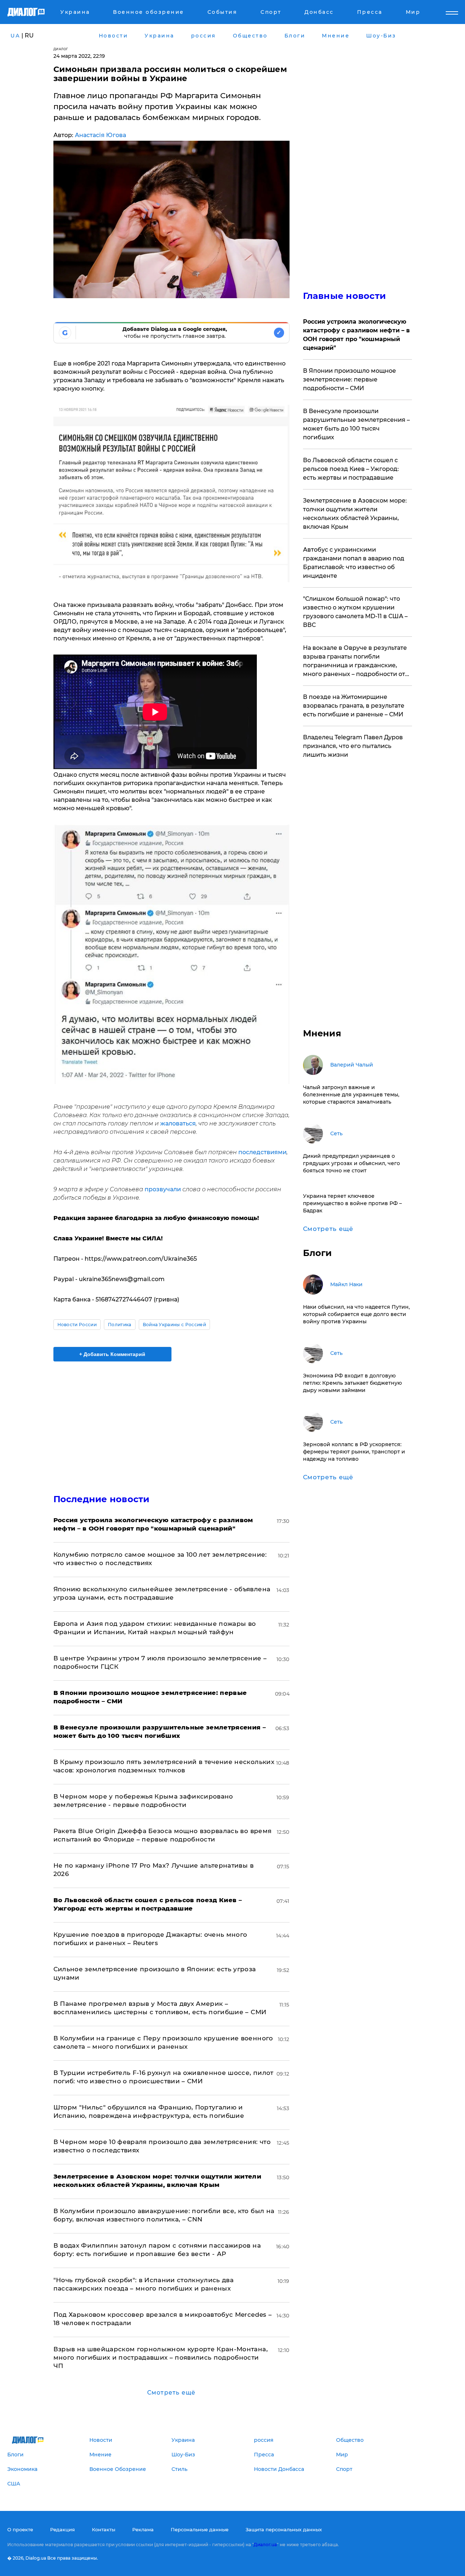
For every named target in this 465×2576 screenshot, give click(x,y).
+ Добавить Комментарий (112, 1354)
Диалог (61, 49)
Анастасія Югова (100, 135)
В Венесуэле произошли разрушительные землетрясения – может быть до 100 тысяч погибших (356, 424)
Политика (120, 1325)
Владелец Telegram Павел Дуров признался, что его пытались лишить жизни (353, 746)
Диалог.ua (265, 2545)
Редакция (62, 2529)
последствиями (262, 1152)
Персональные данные (200, 2529)
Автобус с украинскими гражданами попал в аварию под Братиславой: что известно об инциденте (354, 563)
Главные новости (345, 296)
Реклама (143, 2529)
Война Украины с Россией (174, 1325)
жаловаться (178, 1123)
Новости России (77, 1325)
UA (15, 36)
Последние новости (102, 1499)
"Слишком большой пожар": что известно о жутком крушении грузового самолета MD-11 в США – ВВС (355, 612)
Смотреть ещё (171, 2393)
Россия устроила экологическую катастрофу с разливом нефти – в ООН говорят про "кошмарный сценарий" (356, 335)
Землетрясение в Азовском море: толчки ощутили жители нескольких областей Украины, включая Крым (355, 514)
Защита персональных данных (284, 2529)
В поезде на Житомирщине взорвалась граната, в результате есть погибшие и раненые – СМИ (354, 706)
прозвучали (163, 1189)
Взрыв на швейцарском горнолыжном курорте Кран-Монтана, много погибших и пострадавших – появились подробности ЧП (161, 2357)
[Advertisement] (171, 1421)
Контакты (104, 2529)
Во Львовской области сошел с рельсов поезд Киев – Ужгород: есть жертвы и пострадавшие (351, 469)
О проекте (20, 2529)
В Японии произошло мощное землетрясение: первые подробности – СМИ (349, 379)
